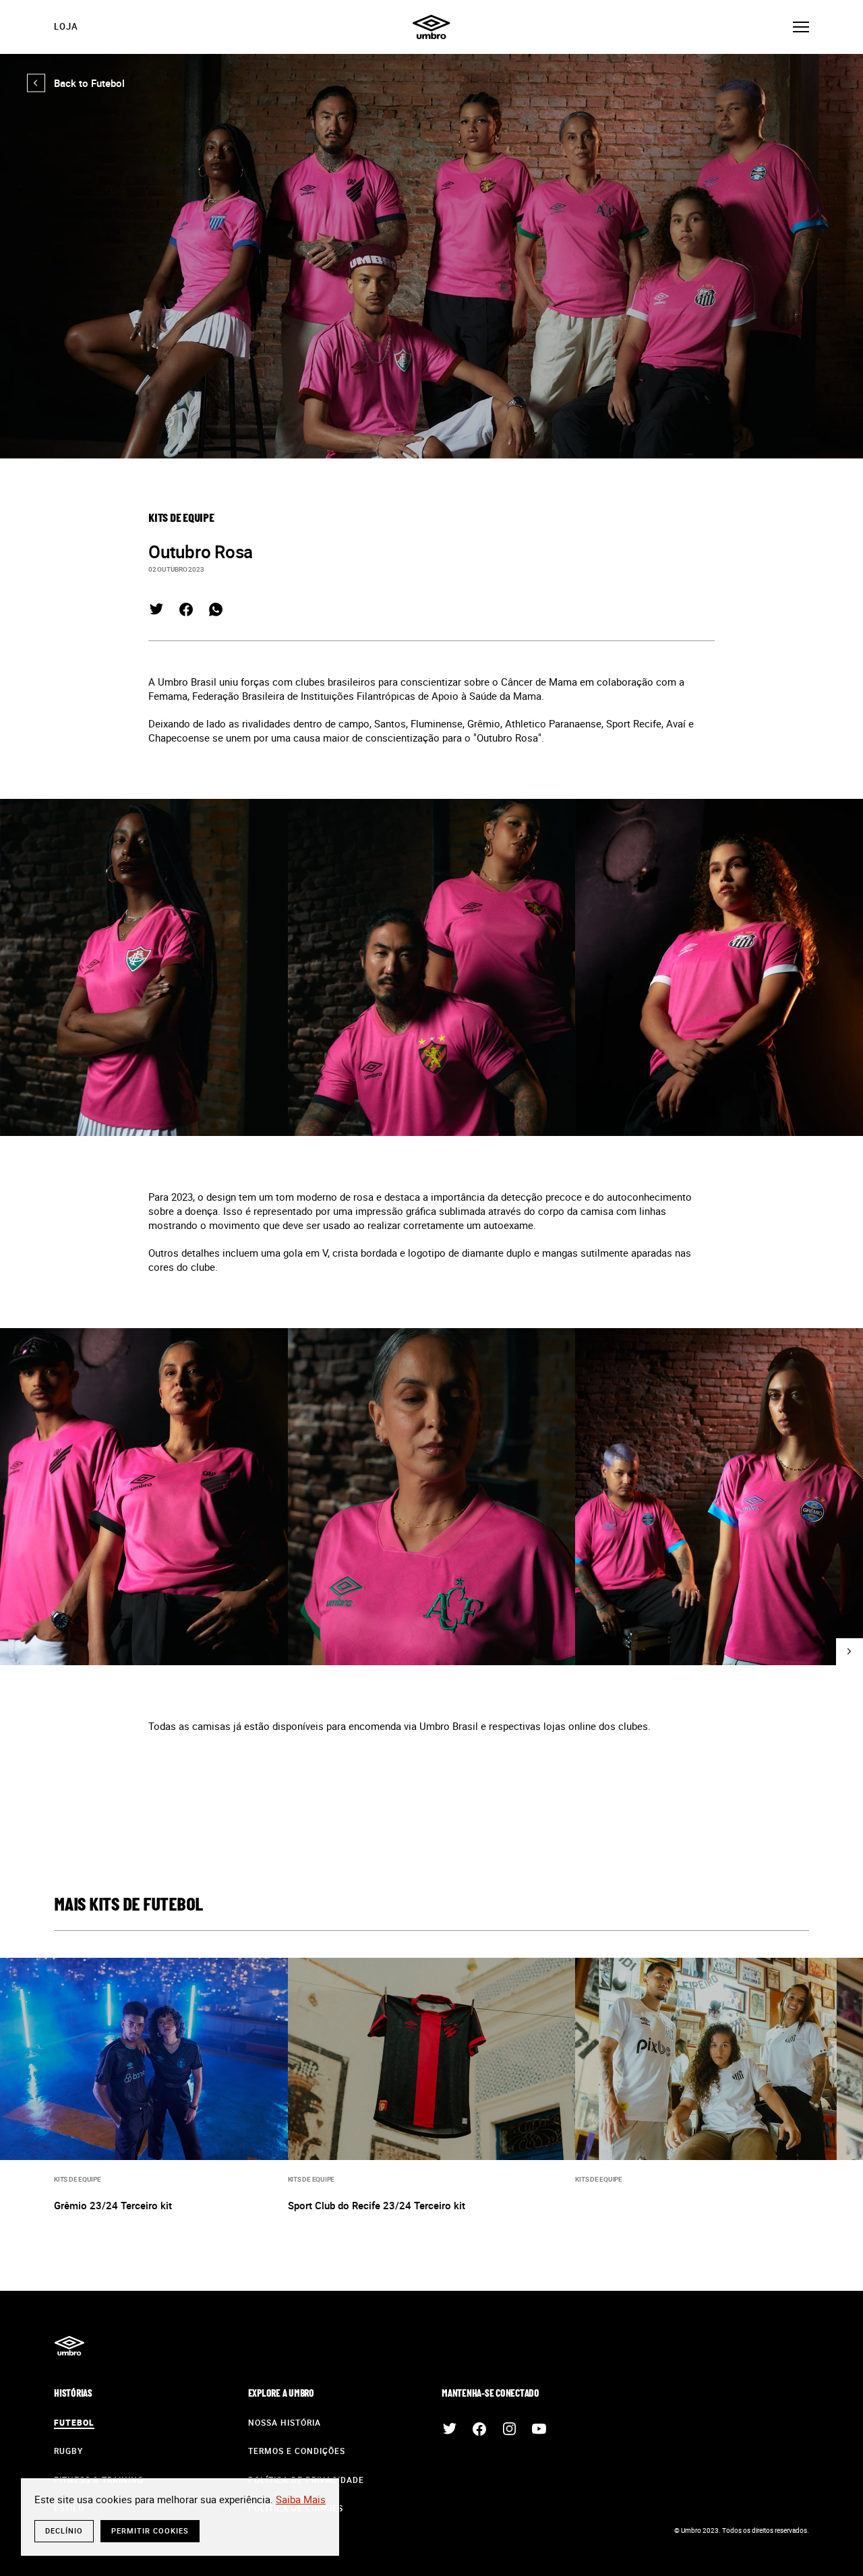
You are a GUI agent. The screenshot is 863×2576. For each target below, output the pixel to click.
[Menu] (801, 27)
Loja (66, 26)
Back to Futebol (76, 83)
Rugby (68, 2451)
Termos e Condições (297, 2451)
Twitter (156, 609)
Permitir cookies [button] (150, 2530)
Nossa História (285, 2422)
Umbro (431, 27)
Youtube (539, 2429)
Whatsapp (216, 609)
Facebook (186, 609)
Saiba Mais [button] (301, 2499)
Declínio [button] (64, 2530)
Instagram (509, 2429)
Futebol (74, 2422)
